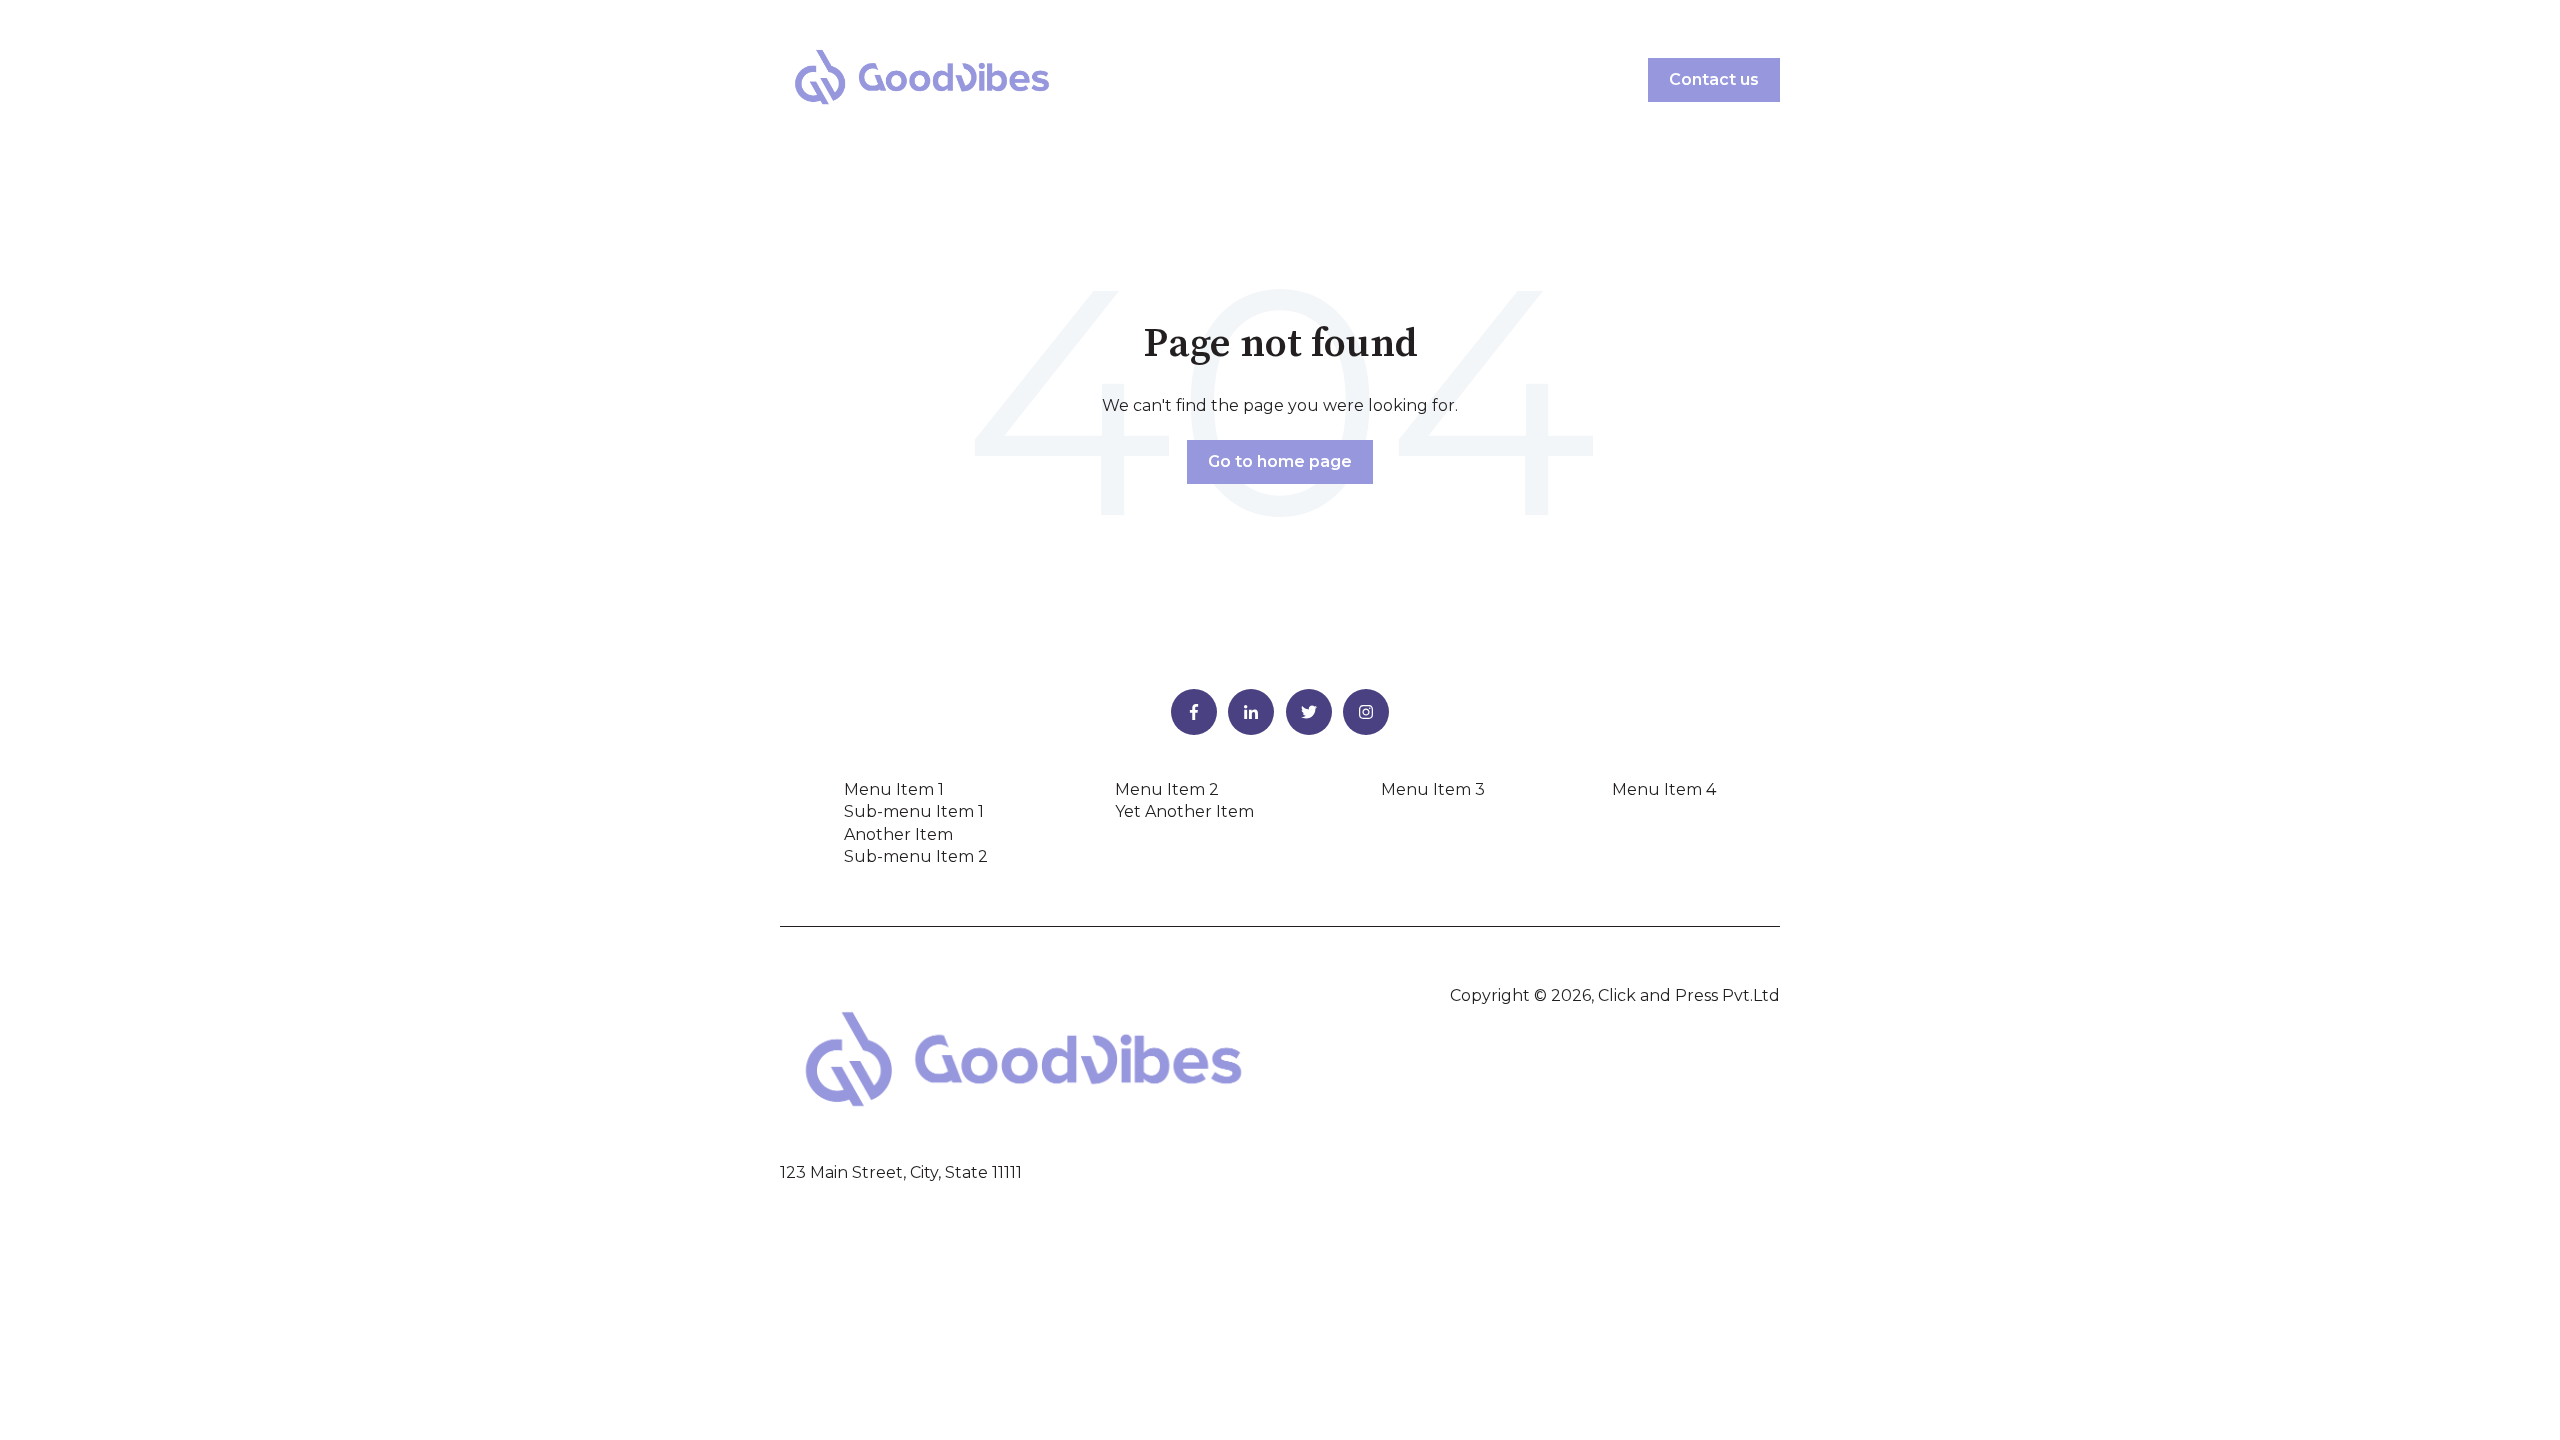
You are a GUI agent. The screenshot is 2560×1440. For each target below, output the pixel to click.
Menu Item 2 (1167, 789)
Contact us (1714, 79)
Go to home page (1280, 461)
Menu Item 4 (1664, 789)
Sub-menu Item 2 (916, 856)
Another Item (898, 834)
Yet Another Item (1184, 811)
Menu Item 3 (1433, 789)
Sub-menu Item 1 (914, 811)
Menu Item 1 (894, 789)
